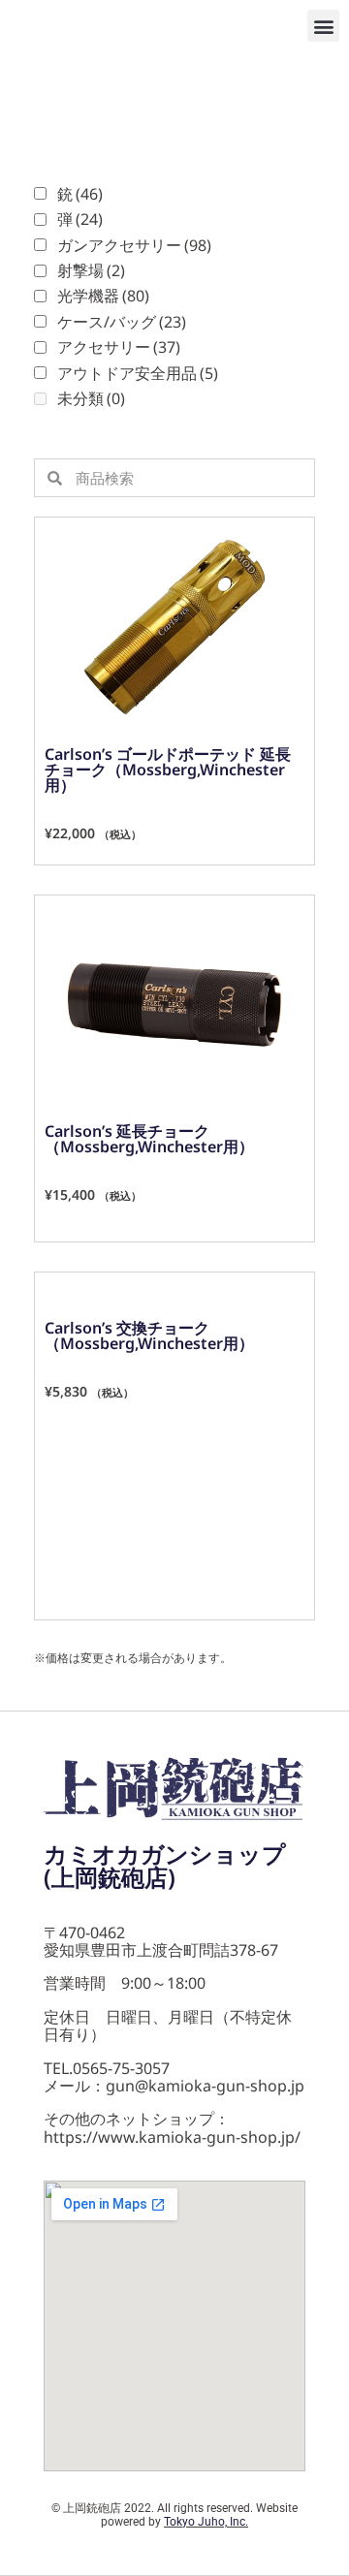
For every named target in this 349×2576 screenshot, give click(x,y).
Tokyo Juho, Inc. (206, 2522)
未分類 (91, 398)
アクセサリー (119, 347)
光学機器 (103, 296)
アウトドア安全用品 (138, 373)
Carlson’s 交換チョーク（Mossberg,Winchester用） (149, 1335)
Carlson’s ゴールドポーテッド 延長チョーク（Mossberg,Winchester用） (168, 770)
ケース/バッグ (122, 322)
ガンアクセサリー (134, 245)
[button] (323, 26)
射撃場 (91, 270)
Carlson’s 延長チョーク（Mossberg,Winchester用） (149, 1139)
